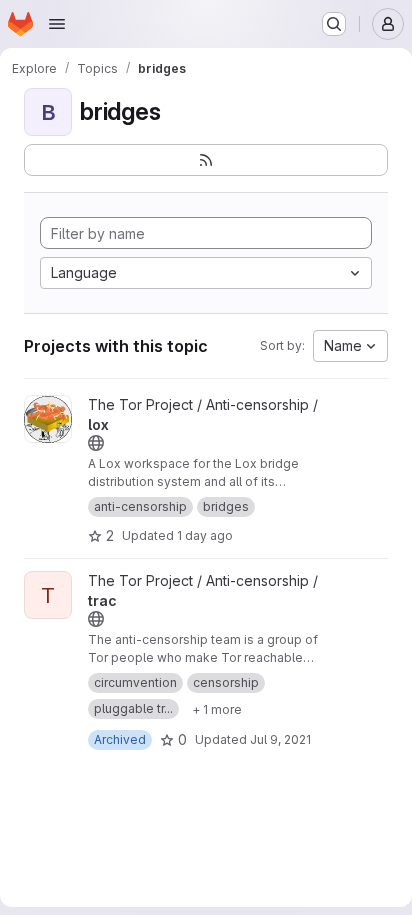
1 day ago (205, 535)
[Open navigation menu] (57, 24)
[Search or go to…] (334, 24)
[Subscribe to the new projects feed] (206, 160)
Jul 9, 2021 (280, 739)
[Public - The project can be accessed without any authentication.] (96, 443)
